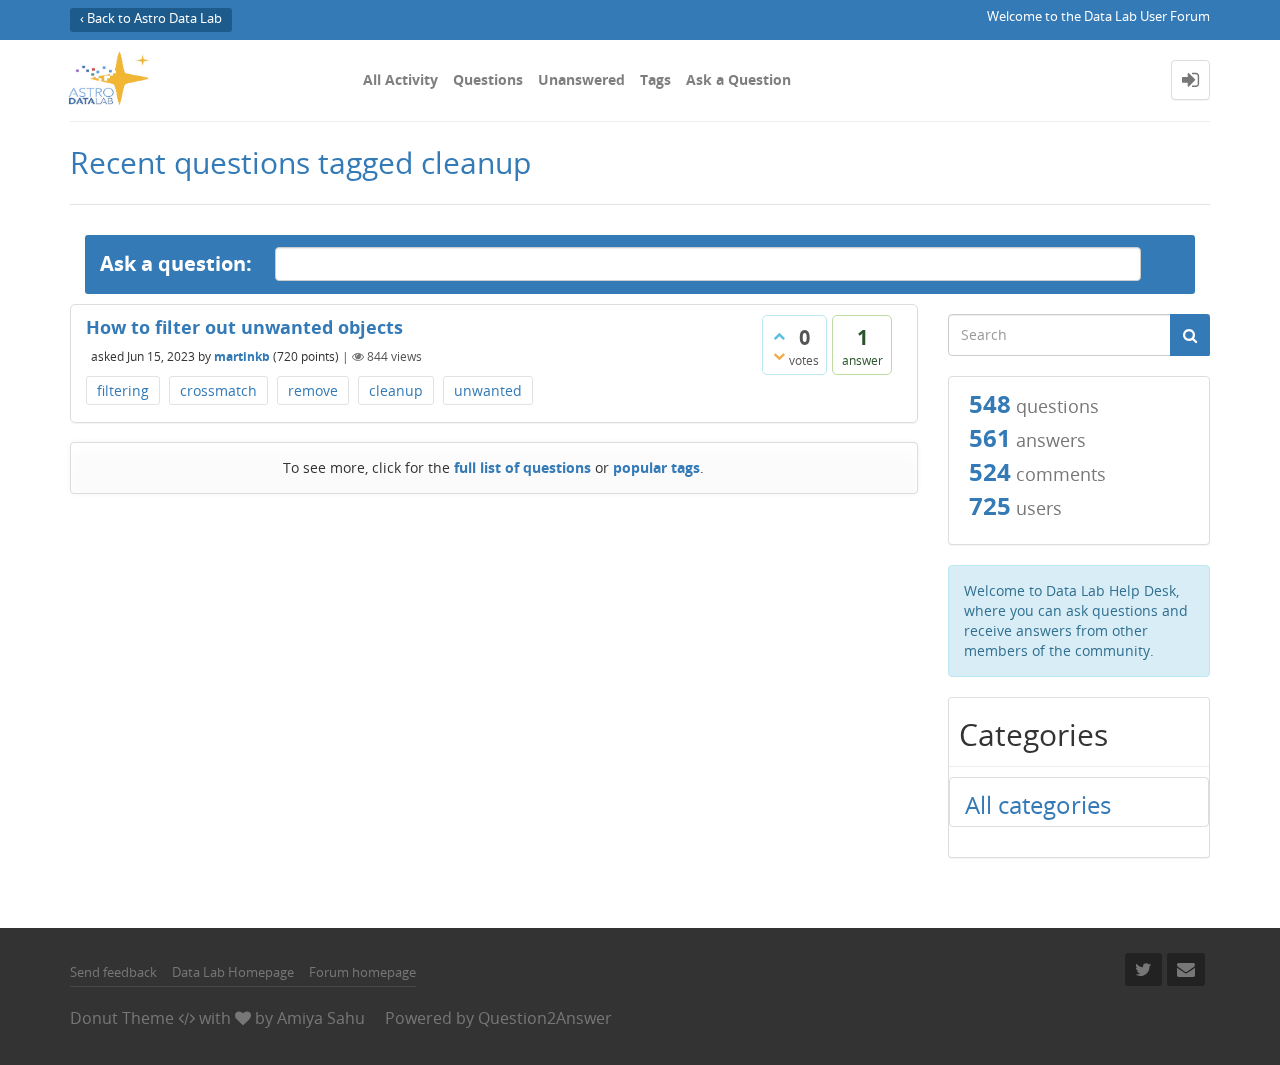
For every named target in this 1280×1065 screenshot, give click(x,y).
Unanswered (581, 79)
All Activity (400, 79)
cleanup (396, 390)
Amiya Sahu (321, 1018)
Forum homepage (362, 972)
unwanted (488, 390)
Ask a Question (738, 79)
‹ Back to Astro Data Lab (151, 18)
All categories (1038, 804)
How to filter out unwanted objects (244, 327)
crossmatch (218, 390)
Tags (655, 79)
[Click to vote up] (779, 336)
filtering (123, 390)
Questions (488, 79)
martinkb (242, 356)
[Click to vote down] (779, 356)
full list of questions (522, 467)
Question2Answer (545, 1018)
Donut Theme (122, 1018)
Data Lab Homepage (233, 972)
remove (313, 390)
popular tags (656, 467)
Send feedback (113, 972)
